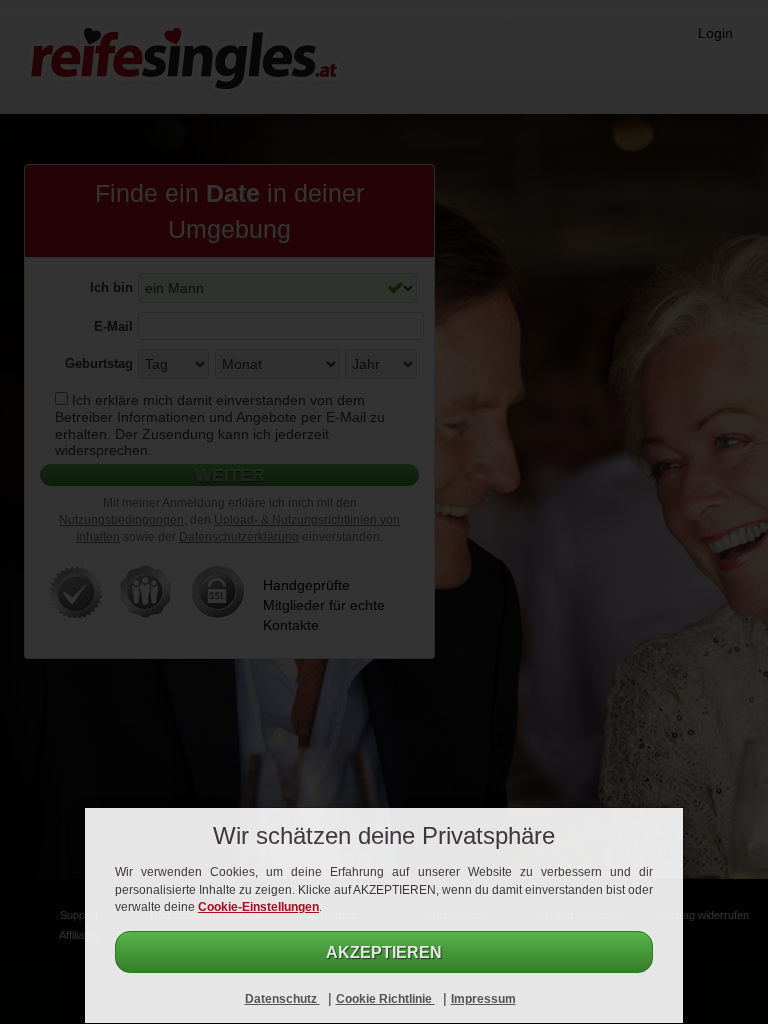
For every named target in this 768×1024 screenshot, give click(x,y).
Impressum (483, 999)
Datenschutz (282, 999)
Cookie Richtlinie (385, 999)
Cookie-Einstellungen (258, 907)
